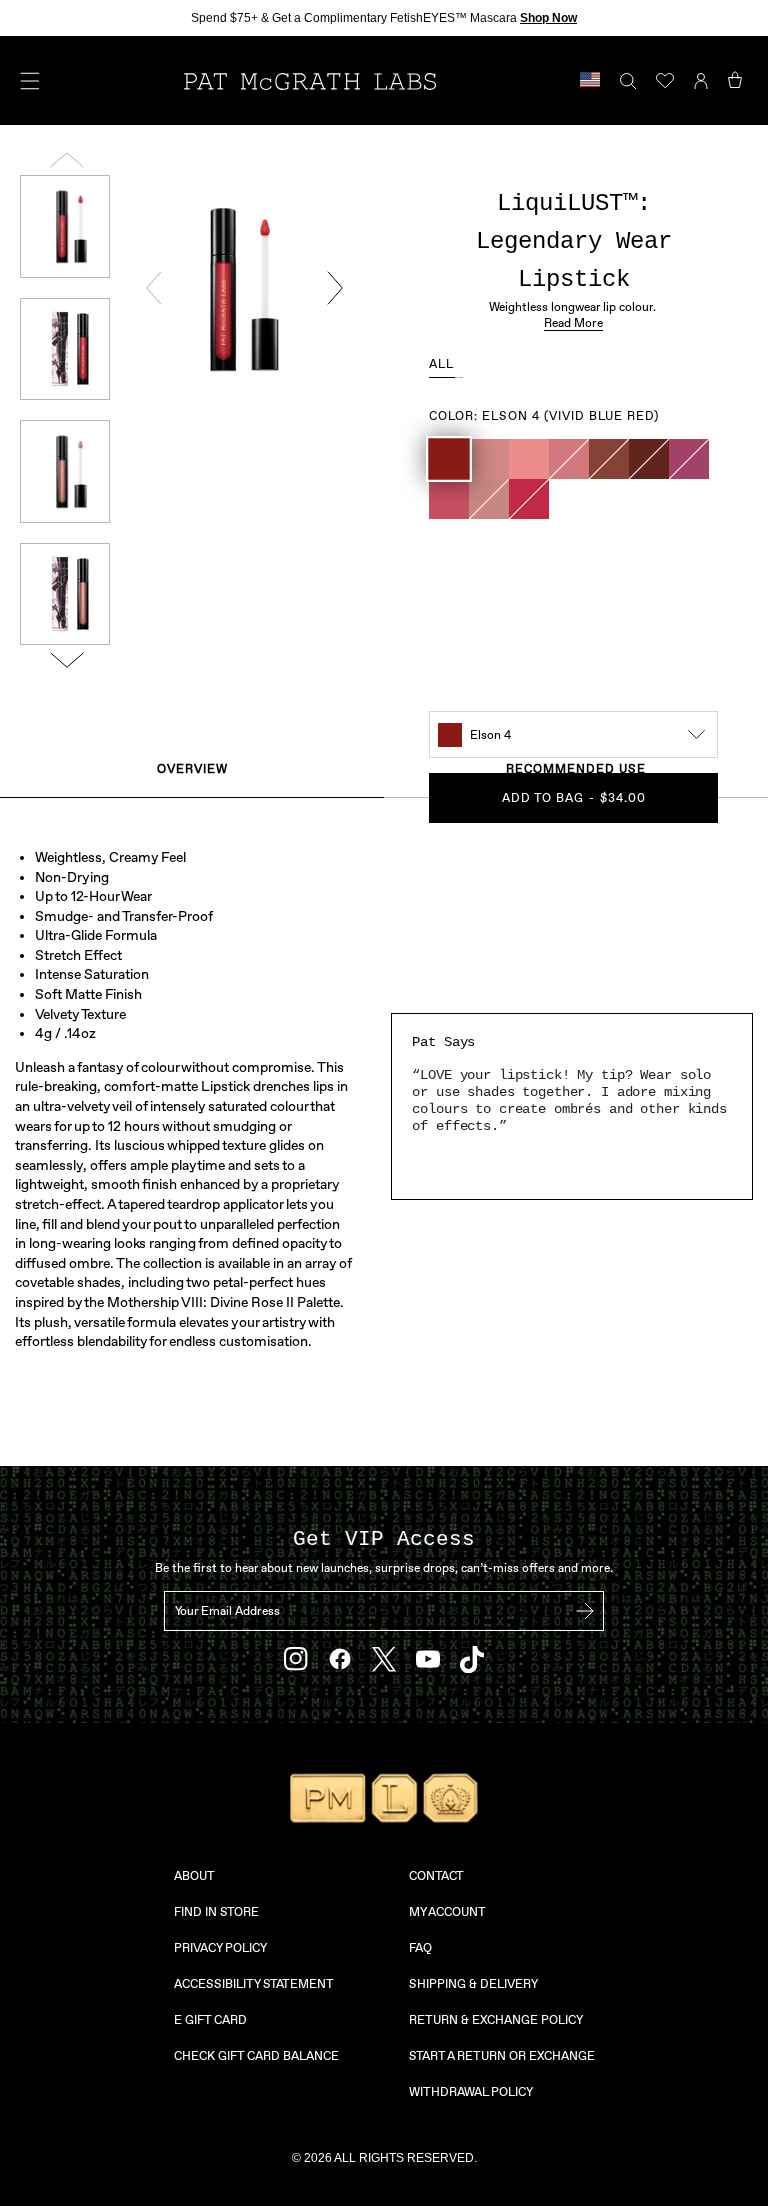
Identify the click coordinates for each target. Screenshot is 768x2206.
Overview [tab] (192, 769)
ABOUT (194, 1876)
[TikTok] (472, 1659)
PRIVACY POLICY (220, 1948)
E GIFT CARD (210, 2020)
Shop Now (548, 18)
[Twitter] (384, 1659)
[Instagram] (296, 1659)
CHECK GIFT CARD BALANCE (256, 2056)
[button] (449, 459)
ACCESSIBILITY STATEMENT (254, 1984)
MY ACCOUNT (447, 1912)
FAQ (420, 1948)
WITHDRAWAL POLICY (471, 2092)
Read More (573, 323)
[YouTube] (428, 1659)
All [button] (442, 364)
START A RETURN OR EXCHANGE (502, 2056)
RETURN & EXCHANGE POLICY (496, 2020)
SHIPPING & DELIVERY (473, 1984)
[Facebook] (340, 1659)
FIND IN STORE (216, 1912)
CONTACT (436, 1876)
